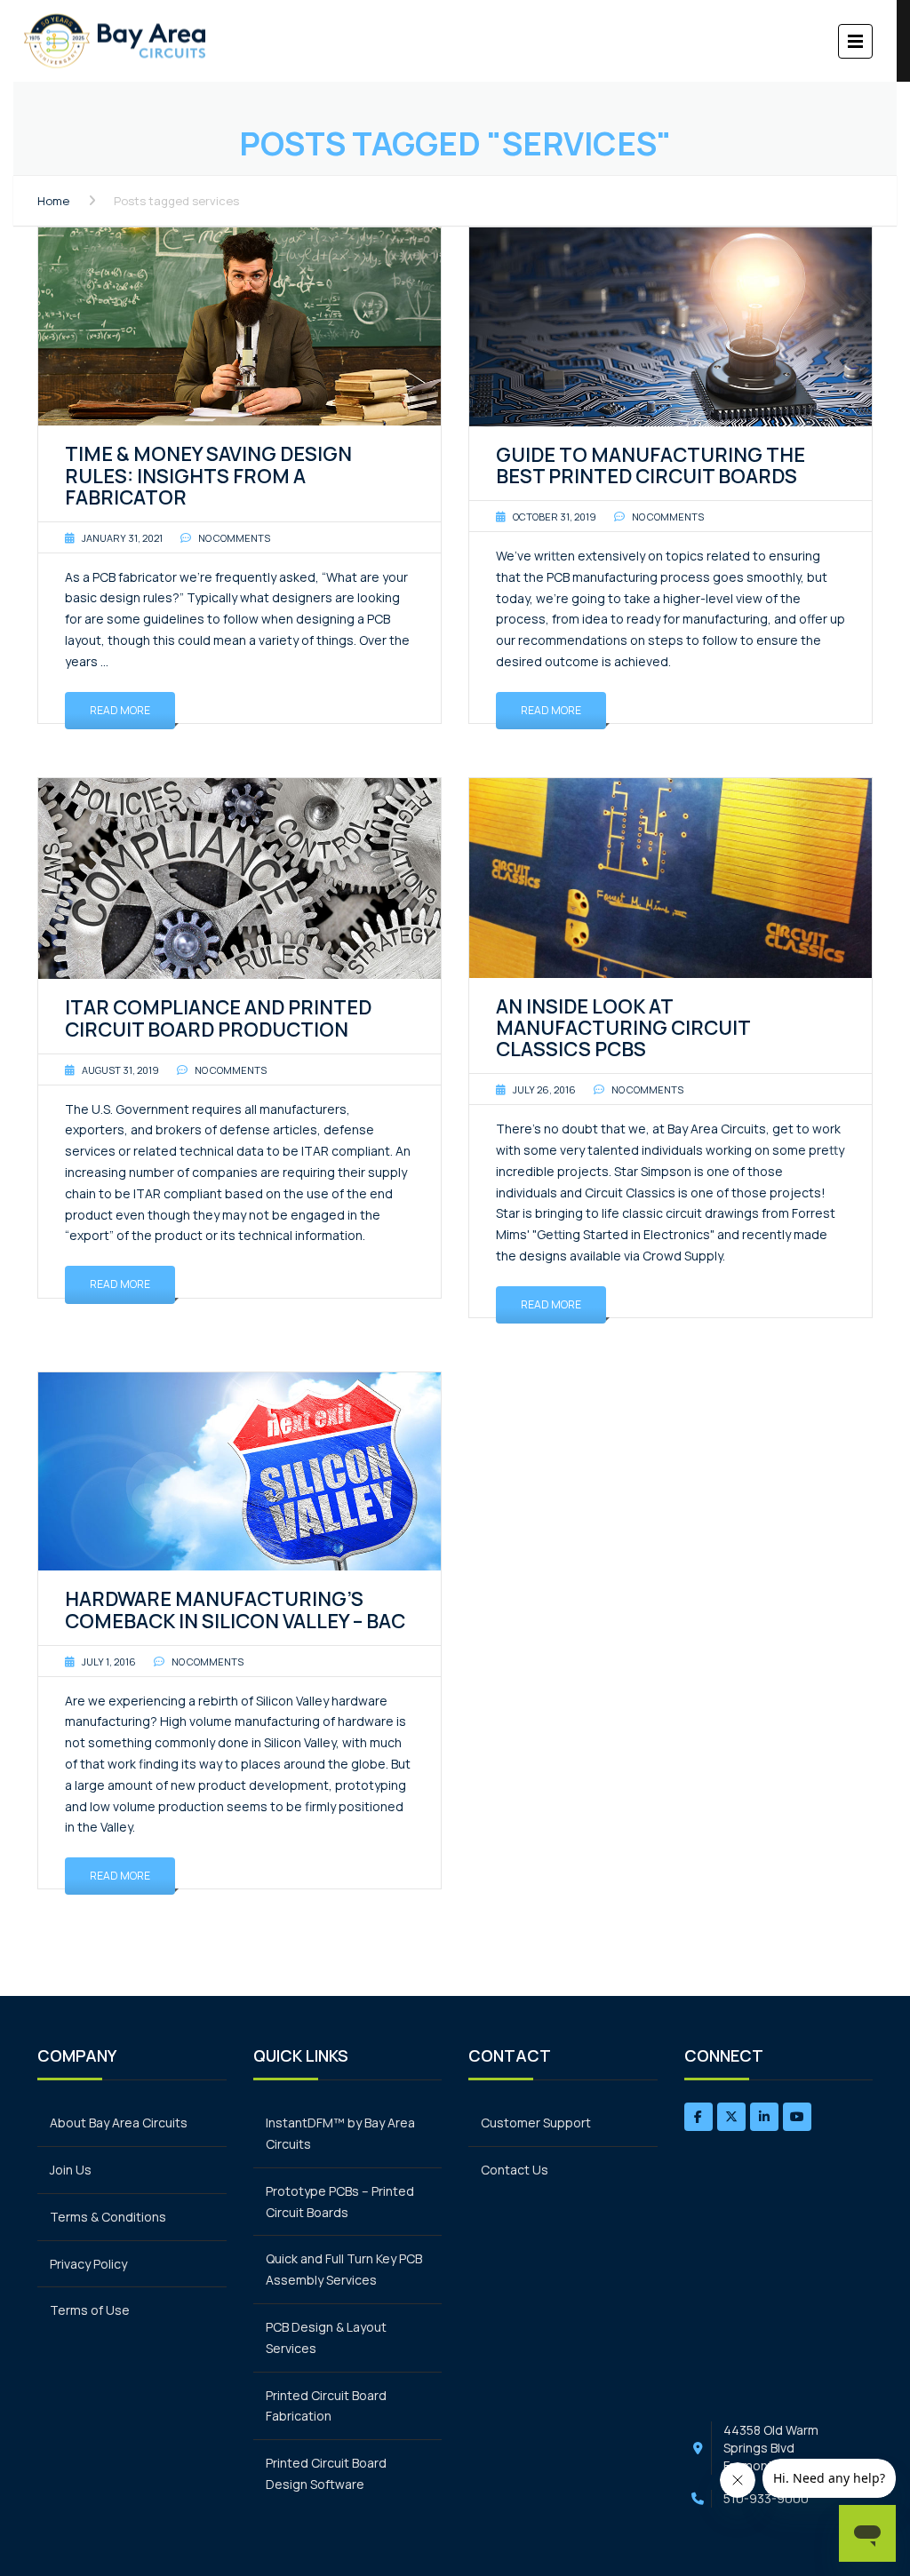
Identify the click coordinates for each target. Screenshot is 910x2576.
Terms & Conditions (108, 2217)
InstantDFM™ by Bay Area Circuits (340, 2133)
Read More (120, 710)
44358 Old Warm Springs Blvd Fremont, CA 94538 (780, 2448)
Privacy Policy (88, 2264)
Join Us (71, 2170)
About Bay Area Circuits (119, 2123)
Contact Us (515, 2170)
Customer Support (536, 2123)
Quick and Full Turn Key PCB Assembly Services (344, 2269)
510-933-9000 (766, 2498)
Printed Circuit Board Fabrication (326, 2406)
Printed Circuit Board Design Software (326, 2473)
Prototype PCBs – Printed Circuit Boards (340, 2202)
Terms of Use (90, 2310)
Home (53, 201)
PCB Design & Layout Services (326, 2337)
